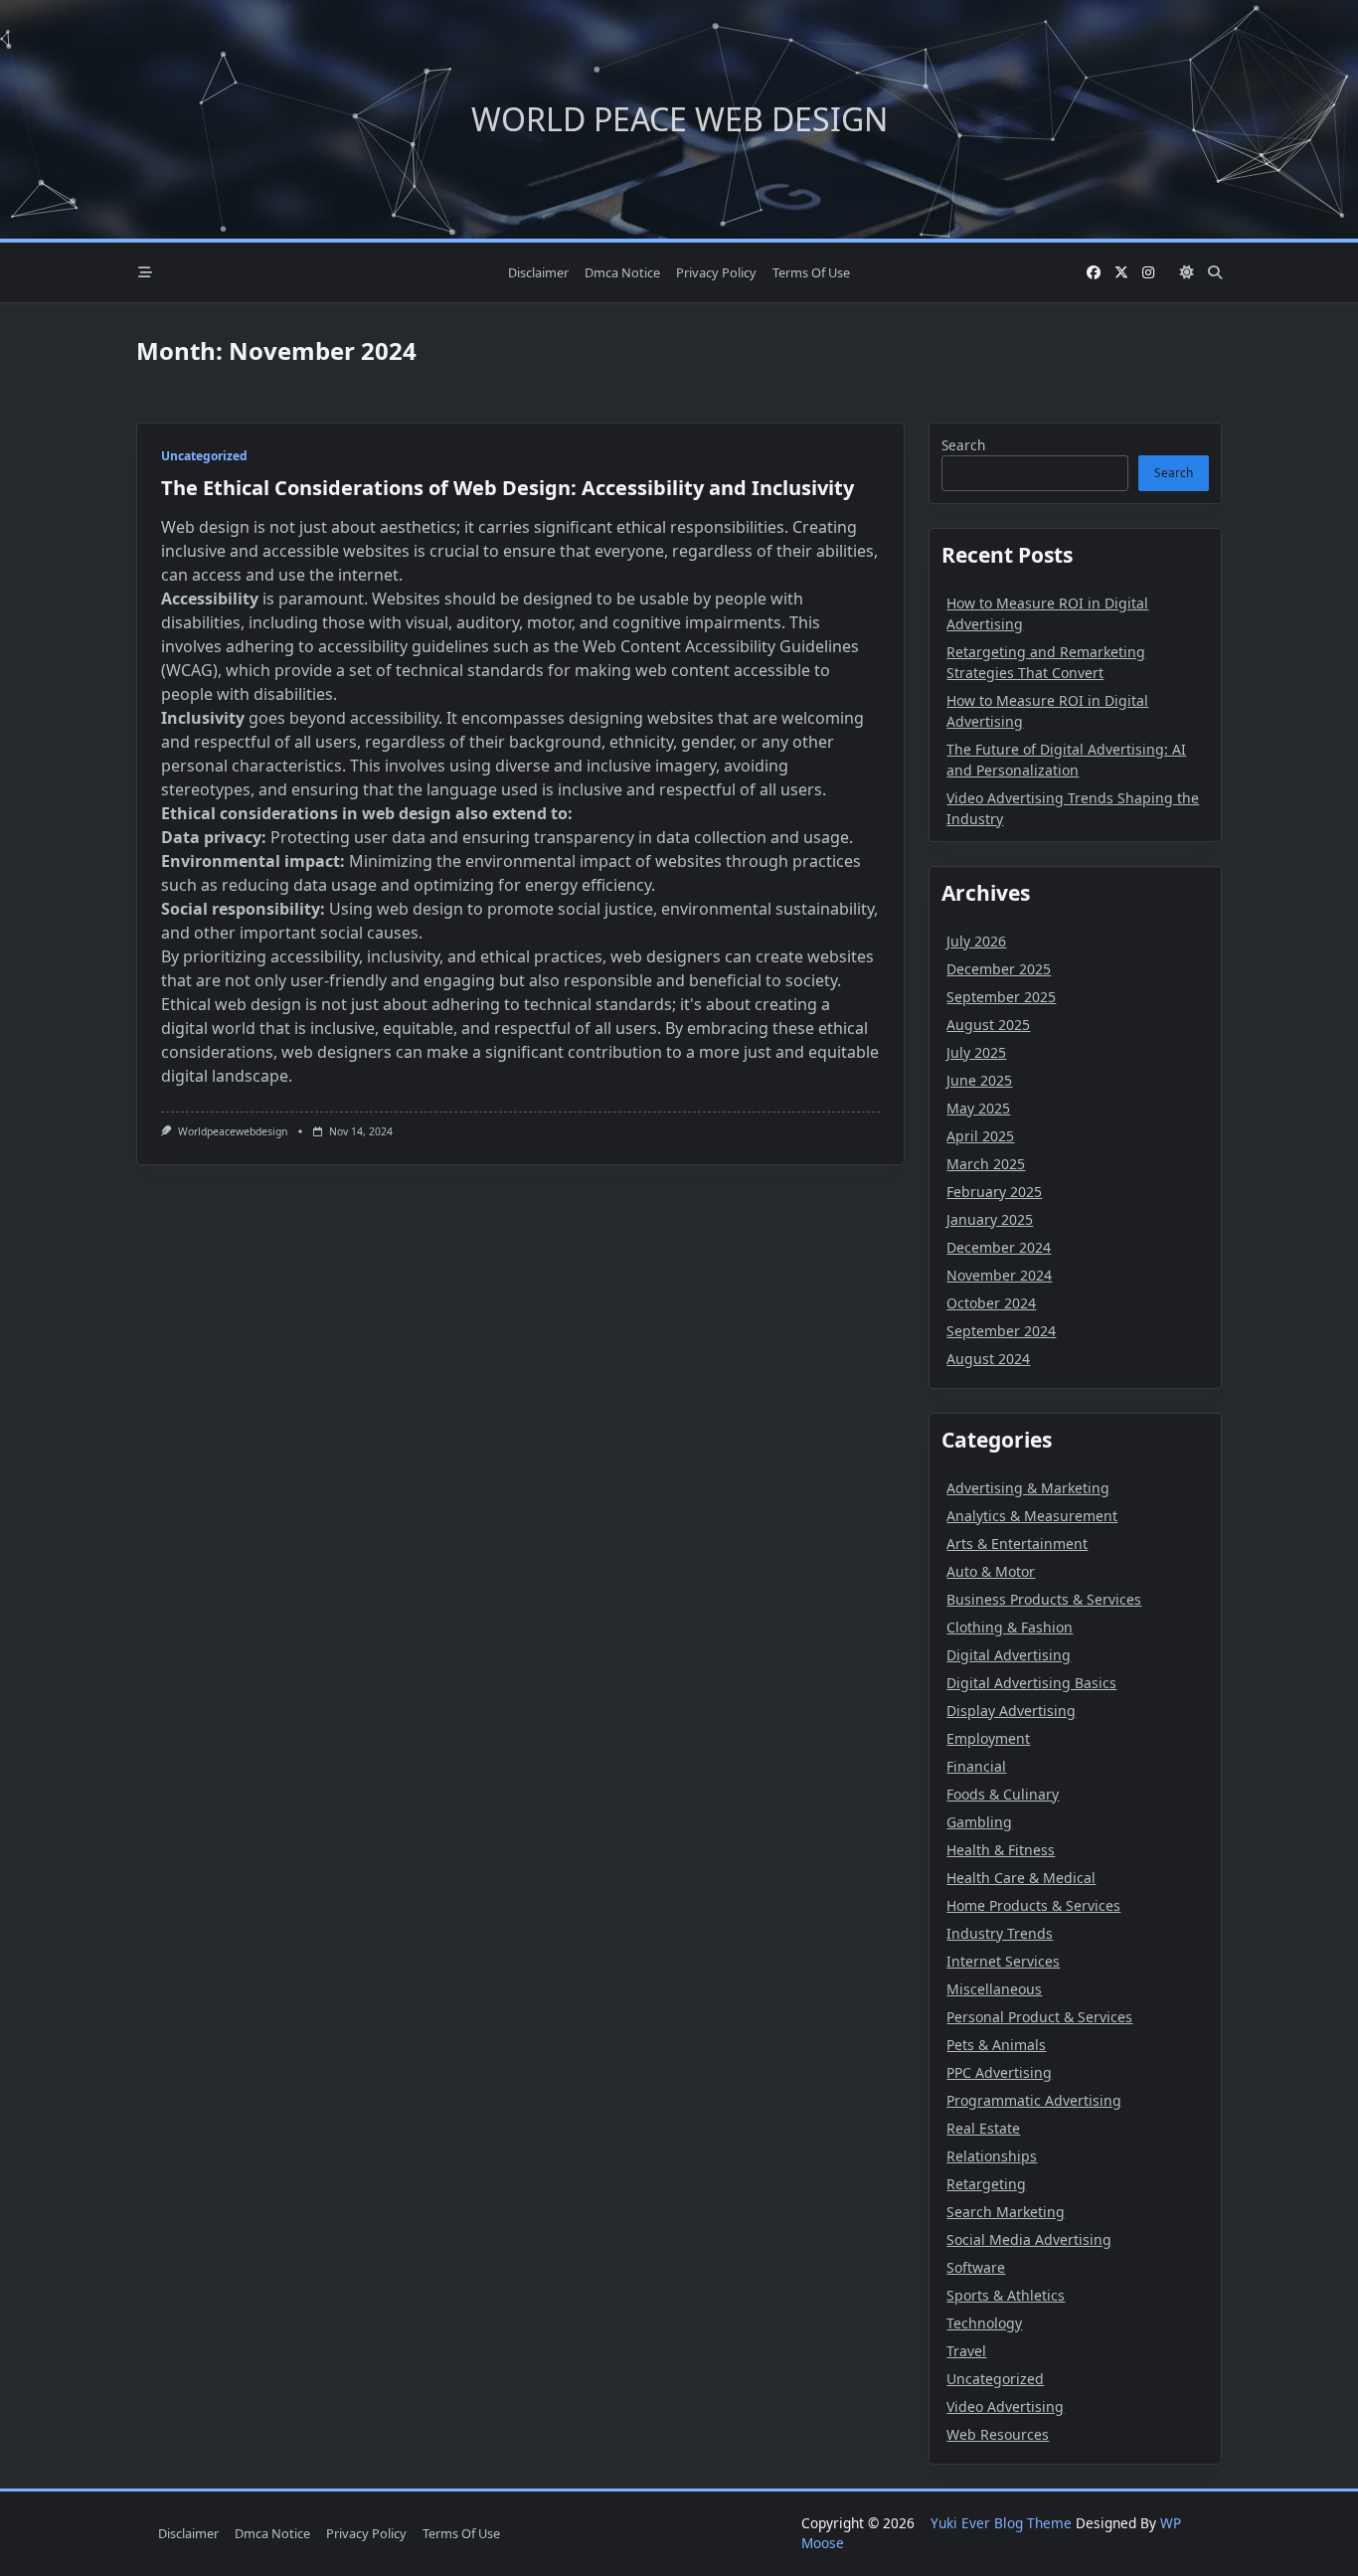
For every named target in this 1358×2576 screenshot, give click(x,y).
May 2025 (978, 1108)
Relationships (992, 2156)
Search (963, 445)
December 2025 (999, 969)
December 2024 (999, 1247)
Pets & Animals (996, 2045)
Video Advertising (1005, 2406)
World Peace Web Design (679, 119)
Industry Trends (1000, 1933)
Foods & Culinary (1003, 1794)
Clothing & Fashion (1010, 1627)
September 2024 (1001, 1331)
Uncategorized (204, 456)
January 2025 (990, 1219)
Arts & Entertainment (1017, 1544)
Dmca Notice (622, 272)
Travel (966, 2351)
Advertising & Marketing (1028, 1488)
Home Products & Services (1033, 1905)
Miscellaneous (994, 1989)
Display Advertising (1011, 1711)
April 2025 (980, 1136)
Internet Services (1003, 1961)
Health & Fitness (1001, 1850)
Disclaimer (538, 272)
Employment (988, 1738)
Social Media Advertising (1029, 2239)
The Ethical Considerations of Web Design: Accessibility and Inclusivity (508, 488)
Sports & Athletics (1006, 2295)
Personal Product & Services (1039, 2017)
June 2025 (979, 1080)
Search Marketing (1006, 2212)
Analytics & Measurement (1032, 1516)
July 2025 (976, 1052)
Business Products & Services (1044, 1599)
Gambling (979, 1822)
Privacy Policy (716, 272)
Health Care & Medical (1021, 1878)
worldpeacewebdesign (233, 1131)
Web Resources (998, 2434)
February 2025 (994, 1192)
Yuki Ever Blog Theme (1001, 2523)
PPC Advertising (999, 2072)
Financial (976, 1766)
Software (976, 2267)
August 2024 (988, 1359)
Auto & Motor (991, 1571)
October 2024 (991, 1303)
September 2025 (1001, 997)
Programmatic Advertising (1034, 2100)
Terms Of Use (811, 272)
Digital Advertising (1009, 1655)
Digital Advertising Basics (1031, 1683)
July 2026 (976, 941)
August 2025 (988, 1025)
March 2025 (986, 1164)
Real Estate (983, 2128)
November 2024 (999, 1275)
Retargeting (986, 2184)
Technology (984, 2323)
